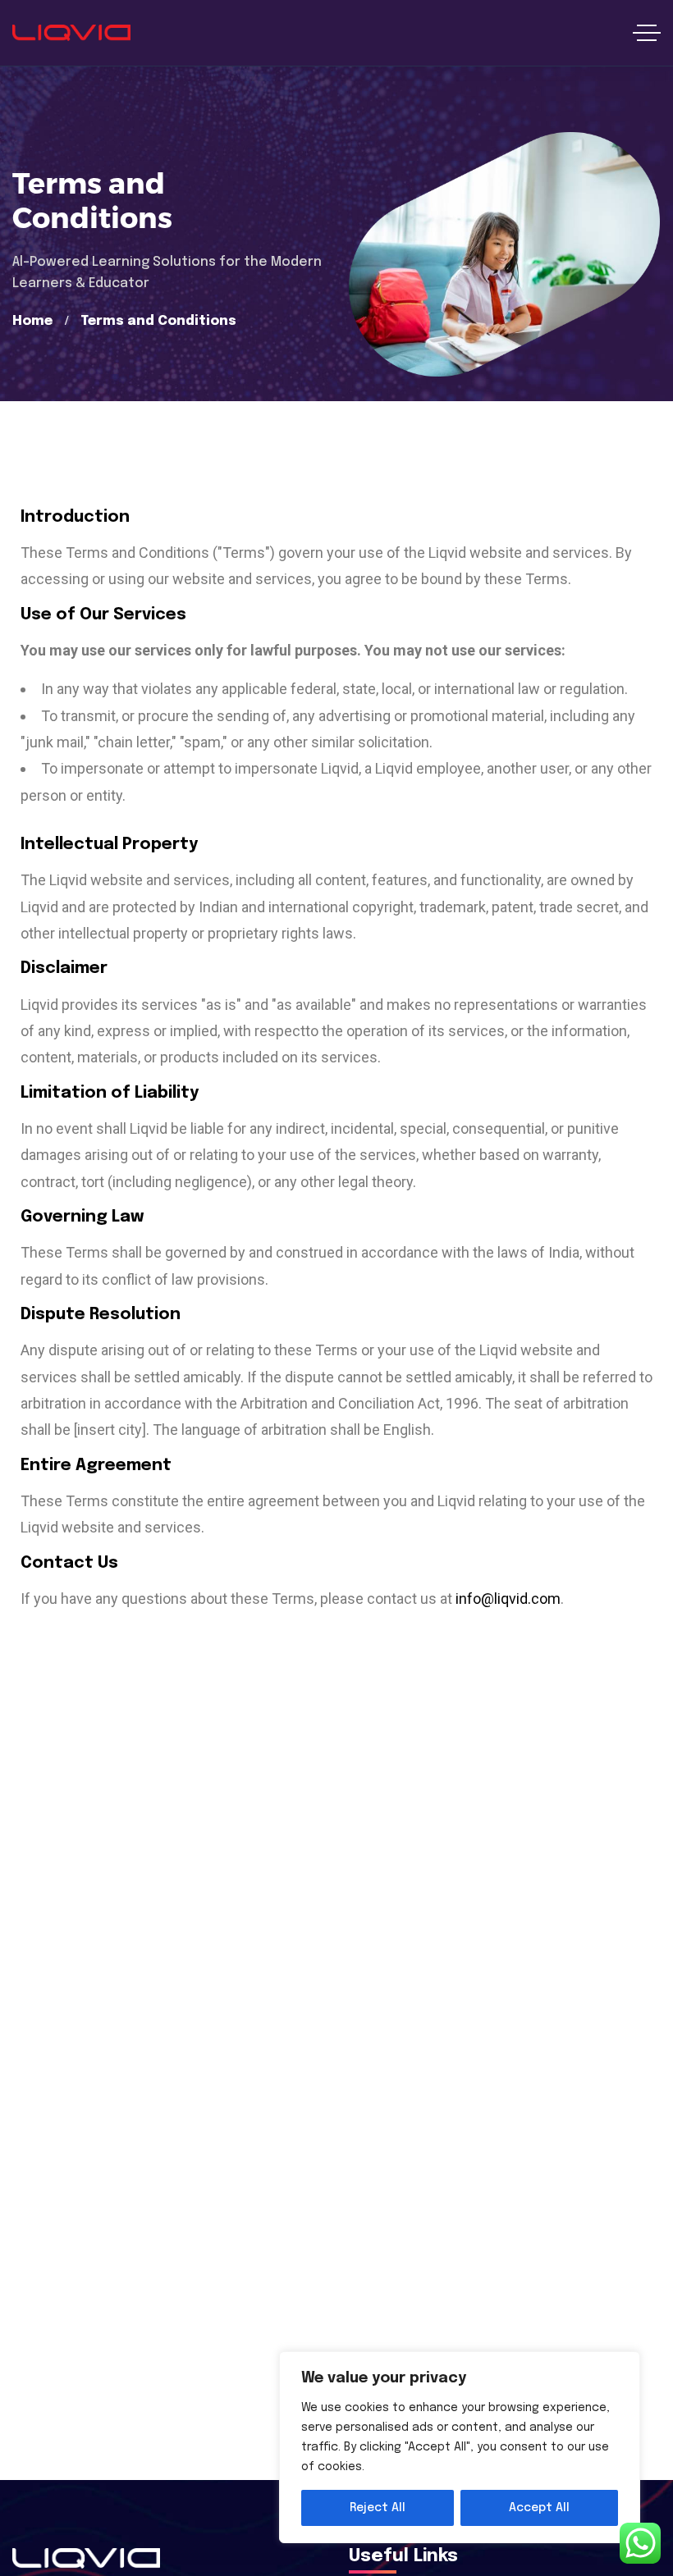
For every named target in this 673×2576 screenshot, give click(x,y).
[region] (460, 2447)
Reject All (378, 2508)
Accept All (539, 2508)
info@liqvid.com (508, 1599)
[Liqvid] (71, 33)
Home (32, 321)
